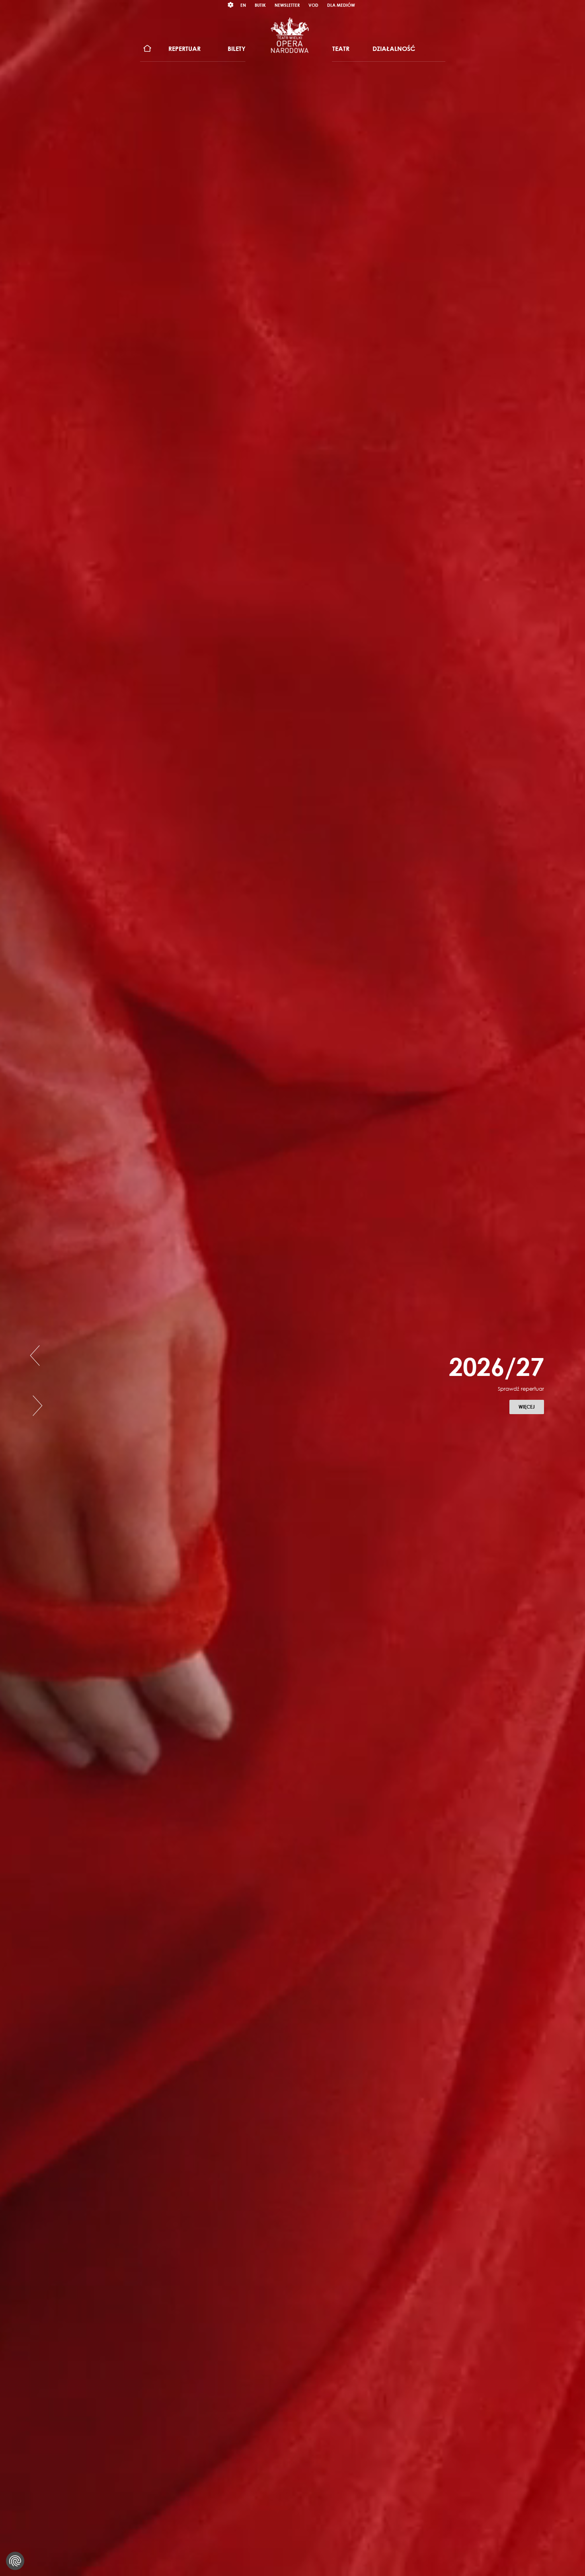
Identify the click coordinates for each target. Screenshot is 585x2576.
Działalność (394, 49)
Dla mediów (341, 5)
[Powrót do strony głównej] (290, 35)
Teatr (341, 49)
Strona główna (147, 49)
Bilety (237, 49)
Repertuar (184, 49)
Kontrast (231, 5)
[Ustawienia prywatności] (15, 2561)
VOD (313, 5)
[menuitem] (147, 49)
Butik (260, 5)
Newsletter (287, 5)
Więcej (531, 1427)
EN (243, 5)
